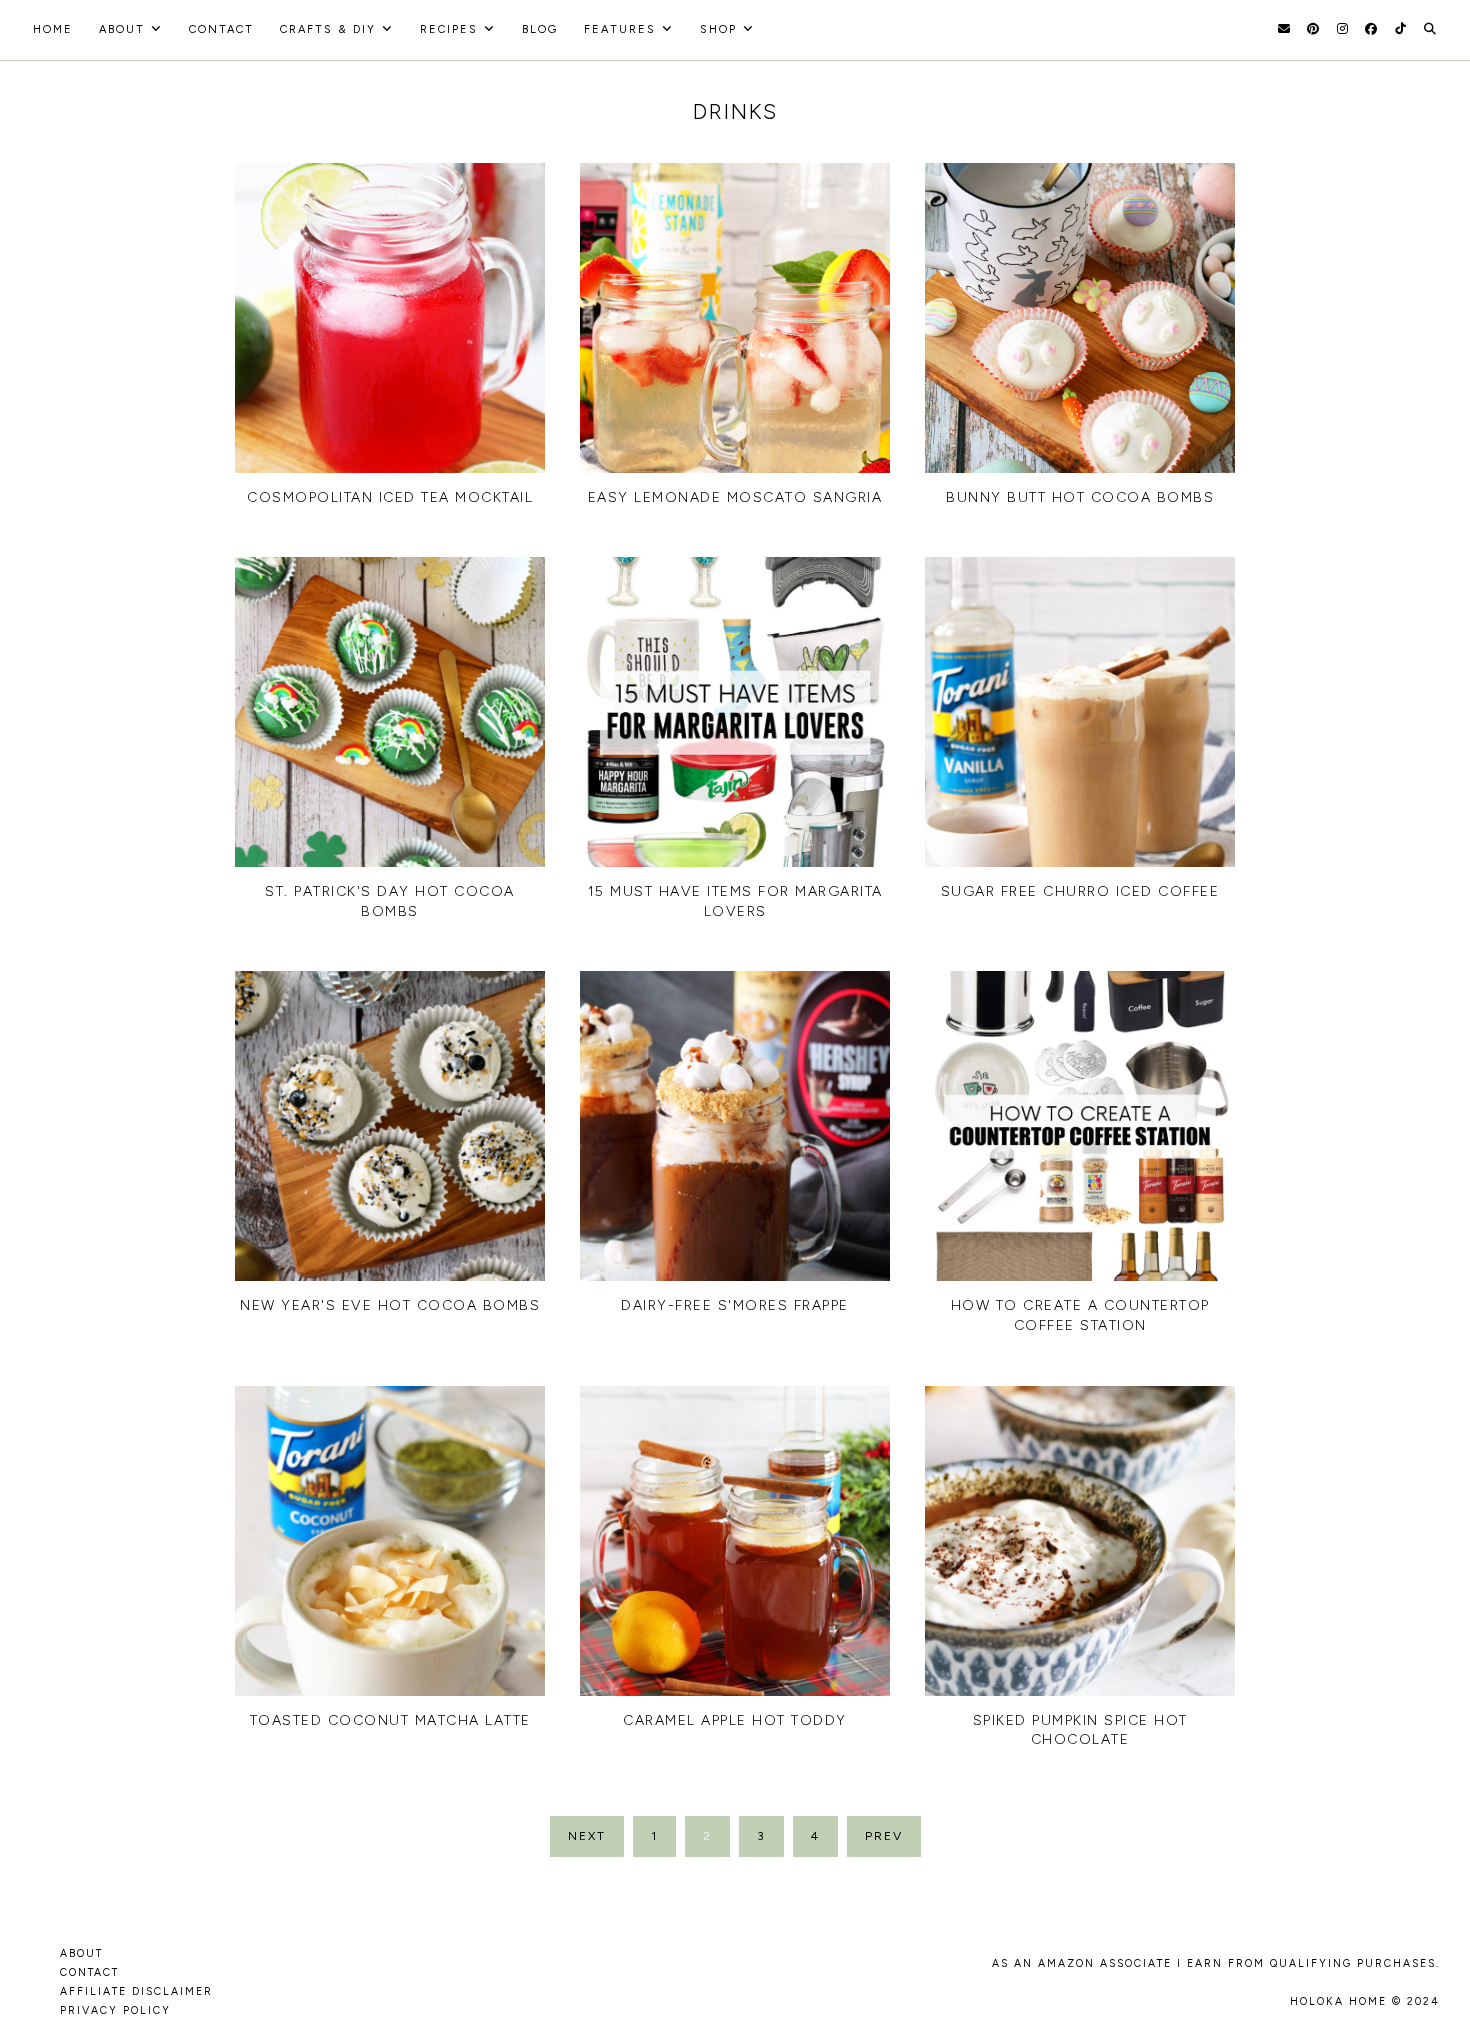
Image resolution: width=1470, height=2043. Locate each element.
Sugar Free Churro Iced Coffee (1080, 891)
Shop (718, 29)
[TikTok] (1400, 29)
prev (884, 1836)
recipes (449, 29)
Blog (540, 29)
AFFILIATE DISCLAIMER (136, 1991)
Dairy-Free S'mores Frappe (735, 1305)
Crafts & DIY (328, 29)
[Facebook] (1371, 29)
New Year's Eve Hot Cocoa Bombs (390, 1305)
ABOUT (81, 1953)
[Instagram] (1342, 29)
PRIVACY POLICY (115, 2010)
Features (620, 29)
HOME (53, 29)
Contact (221, 29)
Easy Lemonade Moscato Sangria (735, 497)
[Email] (1284, 29)
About (122, 29)
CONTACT (89, 1972)
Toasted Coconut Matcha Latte (390, 1720)
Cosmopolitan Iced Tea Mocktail (390, 497)
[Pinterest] (1313, 29)
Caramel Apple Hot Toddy (735, 1720)
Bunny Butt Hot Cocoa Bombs (1080, 497)
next (587, 1836)
